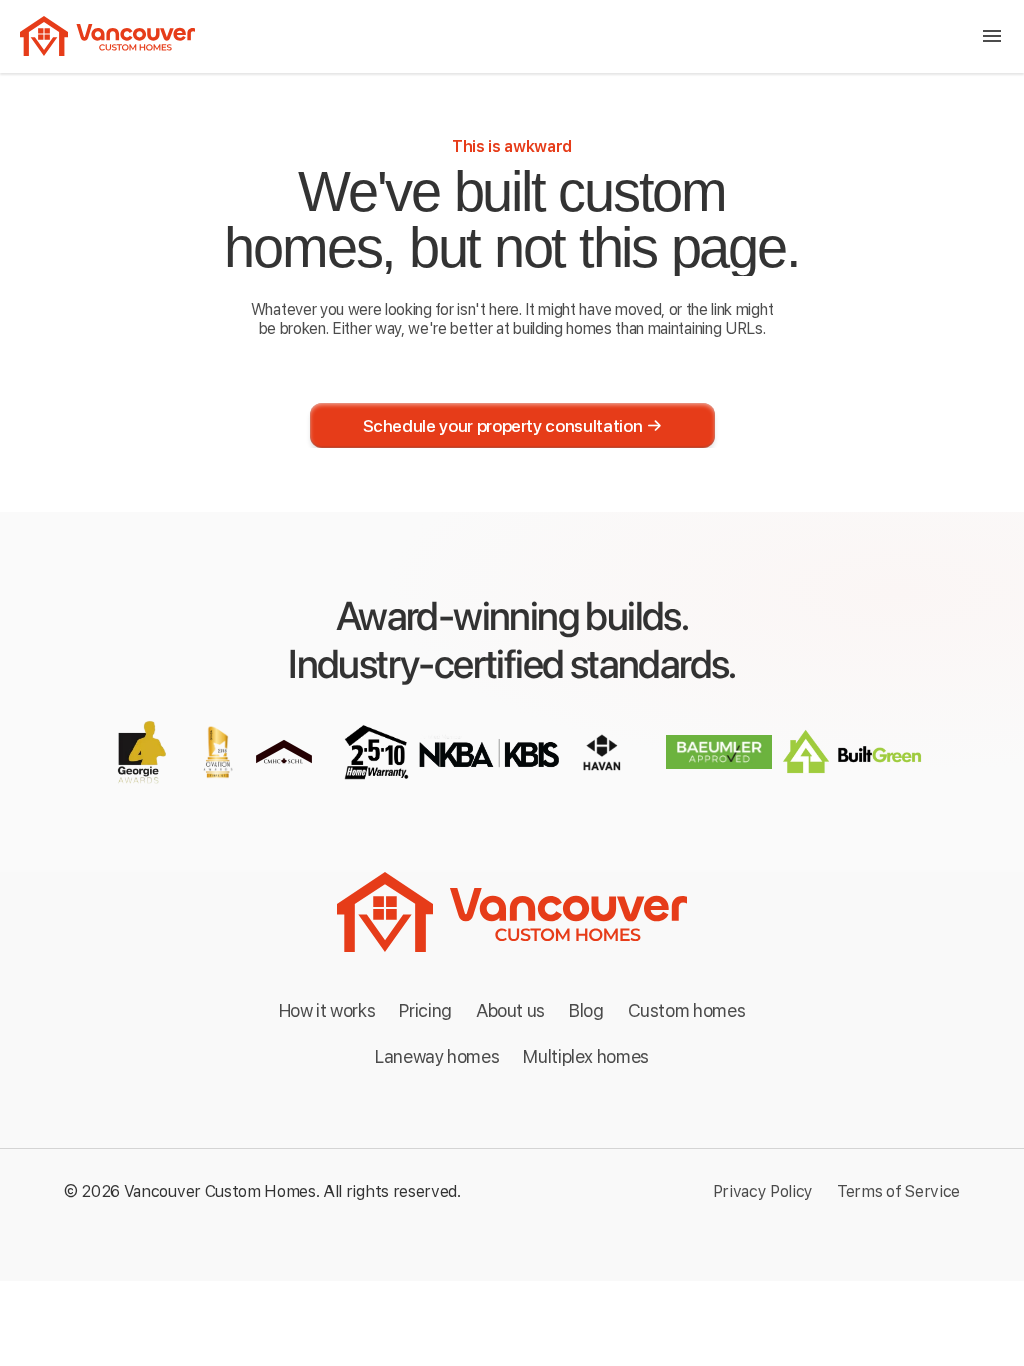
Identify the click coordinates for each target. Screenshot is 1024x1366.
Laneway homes (437, 1056)
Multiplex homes (586, 1056)
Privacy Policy (763, 1191)
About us (510, 1010)
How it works (327, 1010)
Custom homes (687, 1010)
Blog (586, 1010)
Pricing (425, 1010)
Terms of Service (898, 1191)
